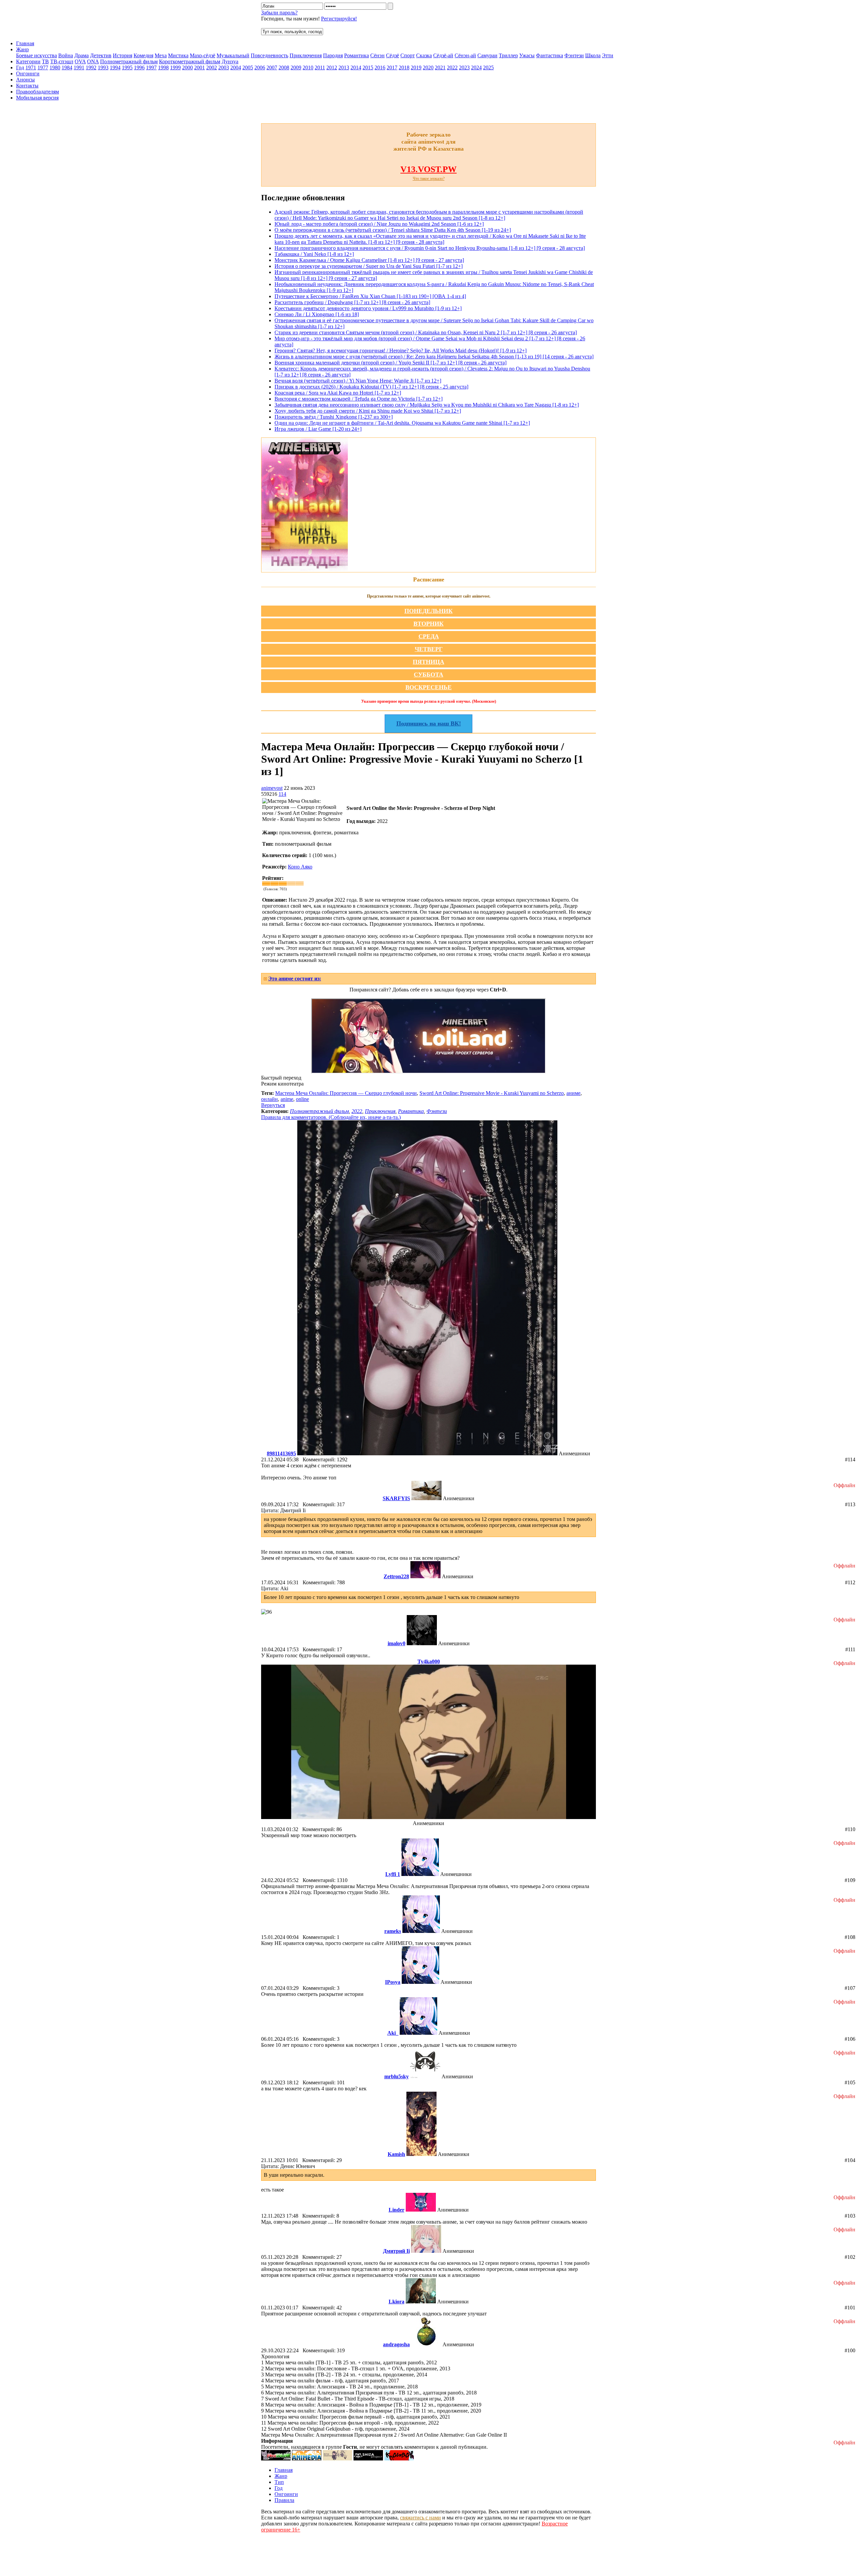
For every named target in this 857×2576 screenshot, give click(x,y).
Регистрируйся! (339, 19)
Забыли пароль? (279, 13)
